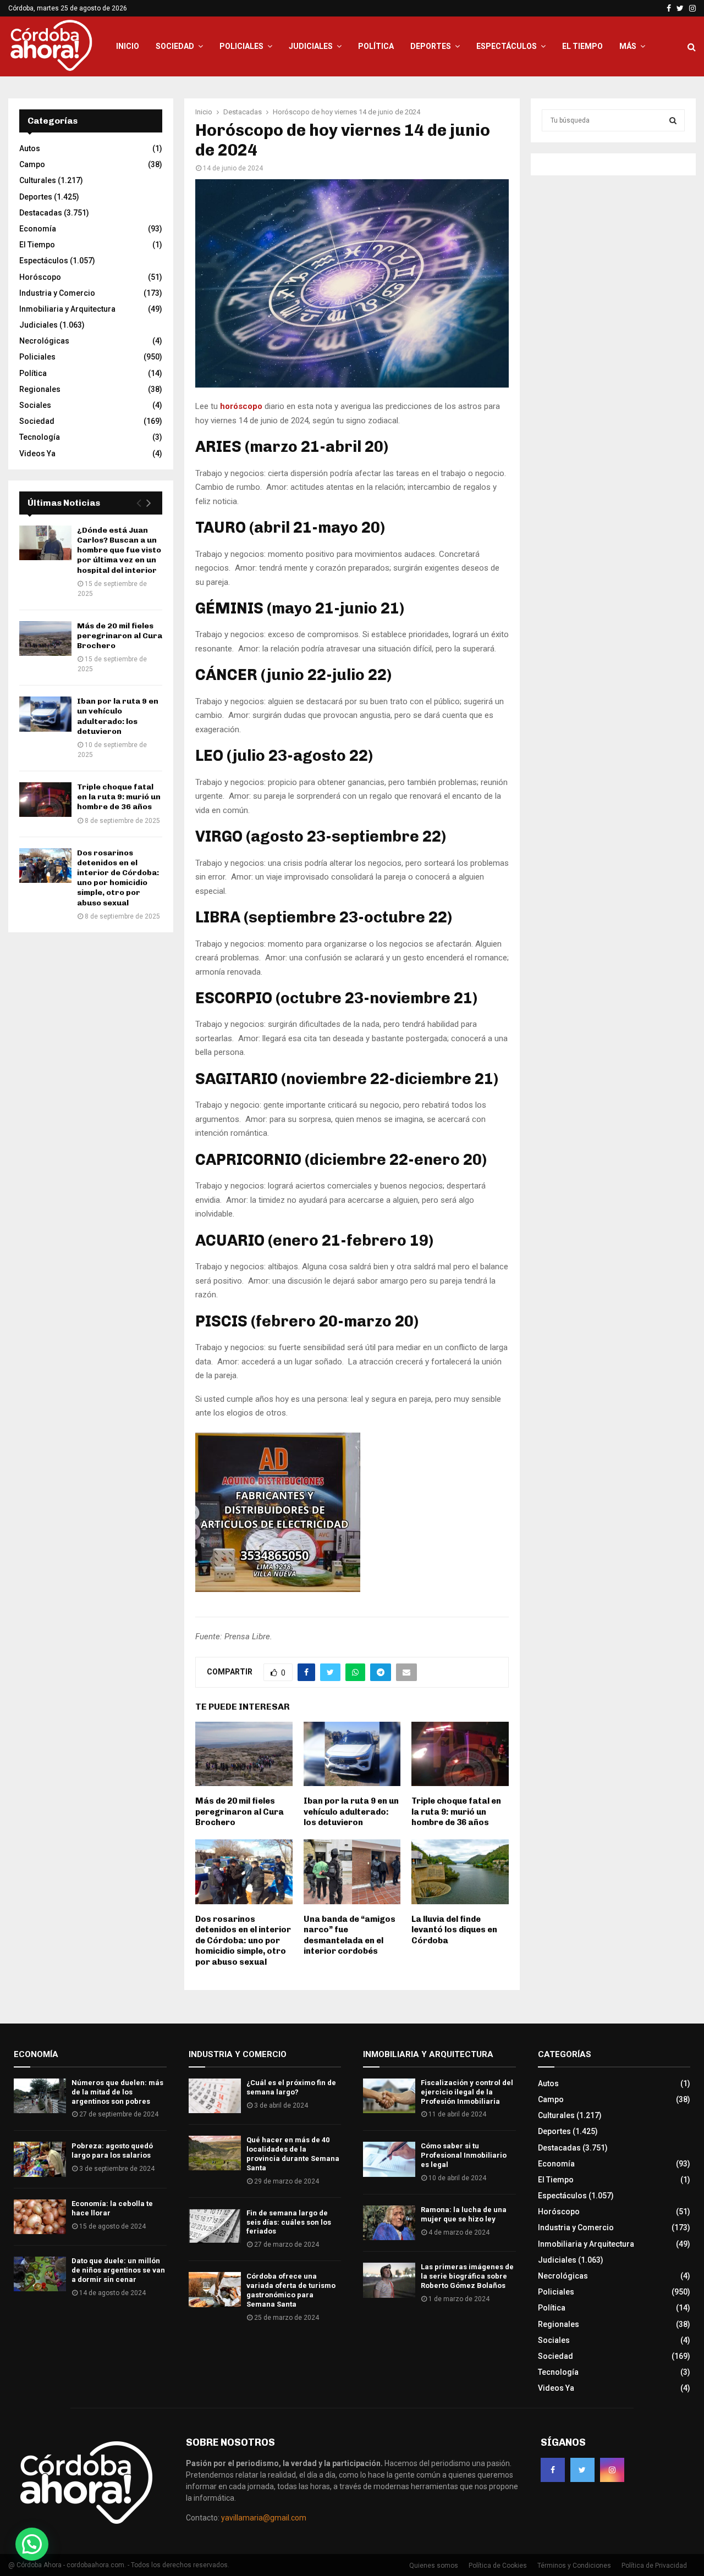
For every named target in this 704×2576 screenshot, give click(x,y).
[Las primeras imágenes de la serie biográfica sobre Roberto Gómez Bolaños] (389, 2280)
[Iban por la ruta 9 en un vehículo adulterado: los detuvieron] (45, 714)
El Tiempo (582, 46)
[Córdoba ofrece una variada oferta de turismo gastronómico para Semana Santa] (215, 2289)
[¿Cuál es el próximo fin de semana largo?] (215, 2096)
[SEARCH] (673, 120)
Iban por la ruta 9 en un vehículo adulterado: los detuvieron (351, 1812)
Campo (32, 164)
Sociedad (175, 46)
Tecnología (40, 437)
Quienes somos (434, 2566)
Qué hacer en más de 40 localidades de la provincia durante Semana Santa (293, 2154)
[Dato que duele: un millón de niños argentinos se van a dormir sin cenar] (40, 2274)
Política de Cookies (498, 2566)
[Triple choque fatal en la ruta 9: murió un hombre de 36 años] (45, 800)
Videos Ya (37, 454)
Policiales (241, 46)
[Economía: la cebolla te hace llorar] (40, 2217)
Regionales (40, 389)
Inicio (128, 46)
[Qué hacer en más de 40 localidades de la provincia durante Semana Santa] (215, 2153)
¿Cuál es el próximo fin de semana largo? (291, 2087)
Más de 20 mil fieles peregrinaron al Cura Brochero (240, 1812)
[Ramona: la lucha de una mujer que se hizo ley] (389, 2223)
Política (376, 46)
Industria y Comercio (57, 293)
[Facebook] (553, 2470)
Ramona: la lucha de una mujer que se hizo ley (464, 2214)
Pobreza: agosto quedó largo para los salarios (112, 2151)
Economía (38, 229)
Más (628, 46)
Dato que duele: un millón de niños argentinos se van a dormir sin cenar (118, 2270)
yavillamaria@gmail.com (264, 2518)
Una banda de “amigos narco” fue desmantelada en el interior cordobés (350, 1935)
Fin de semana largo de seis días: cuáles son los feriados (289, 2222)
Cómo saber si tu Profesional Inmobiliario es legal (464, 2155)
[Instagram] (612, 2470)
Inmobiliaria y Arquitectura (67, 309)
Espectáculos (507, 46)
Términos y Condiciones (574, 2566)
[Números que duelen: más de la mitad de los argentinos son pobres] (40, 2096)
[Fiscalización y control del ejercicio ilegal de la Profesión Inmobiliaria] (389, 2096)
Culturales (38, 180)
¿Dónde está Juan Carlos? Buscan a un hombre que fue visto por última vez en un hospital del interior (119, 550)
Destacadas (41, 213)
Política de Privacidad (654, 2566)
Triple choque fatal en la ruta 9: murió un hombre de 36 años (456, 1812)
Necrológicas (44, 341)
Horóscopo (40, 277)
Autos (30, 148)
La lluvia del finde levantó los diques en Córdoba (454, 1930)
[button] (32, 2544)
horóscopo (242, 406)
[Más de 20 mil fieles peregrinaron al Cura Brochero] (45, 639)
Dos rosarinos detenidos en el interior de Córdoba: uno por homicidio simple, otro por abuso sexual (243, 1941)
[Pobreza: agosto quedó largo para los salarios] (40, 2159)
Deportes (431, 46)
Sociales (35, 405)
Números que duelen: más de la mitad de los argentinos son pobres (117, 2092)
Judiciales (311, 46)
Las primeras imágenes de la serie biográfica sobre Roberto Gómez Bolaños (467, 2276)
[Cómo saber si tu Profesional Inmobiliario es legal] (389, 2159)
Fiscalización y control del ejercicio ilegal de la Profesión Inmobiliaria (467, 2092)
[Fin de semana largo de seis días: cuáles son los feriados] (215, 2226)
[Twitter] (582, 2470)
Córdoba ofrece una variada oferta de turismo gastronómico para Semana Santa (291, 2290)
